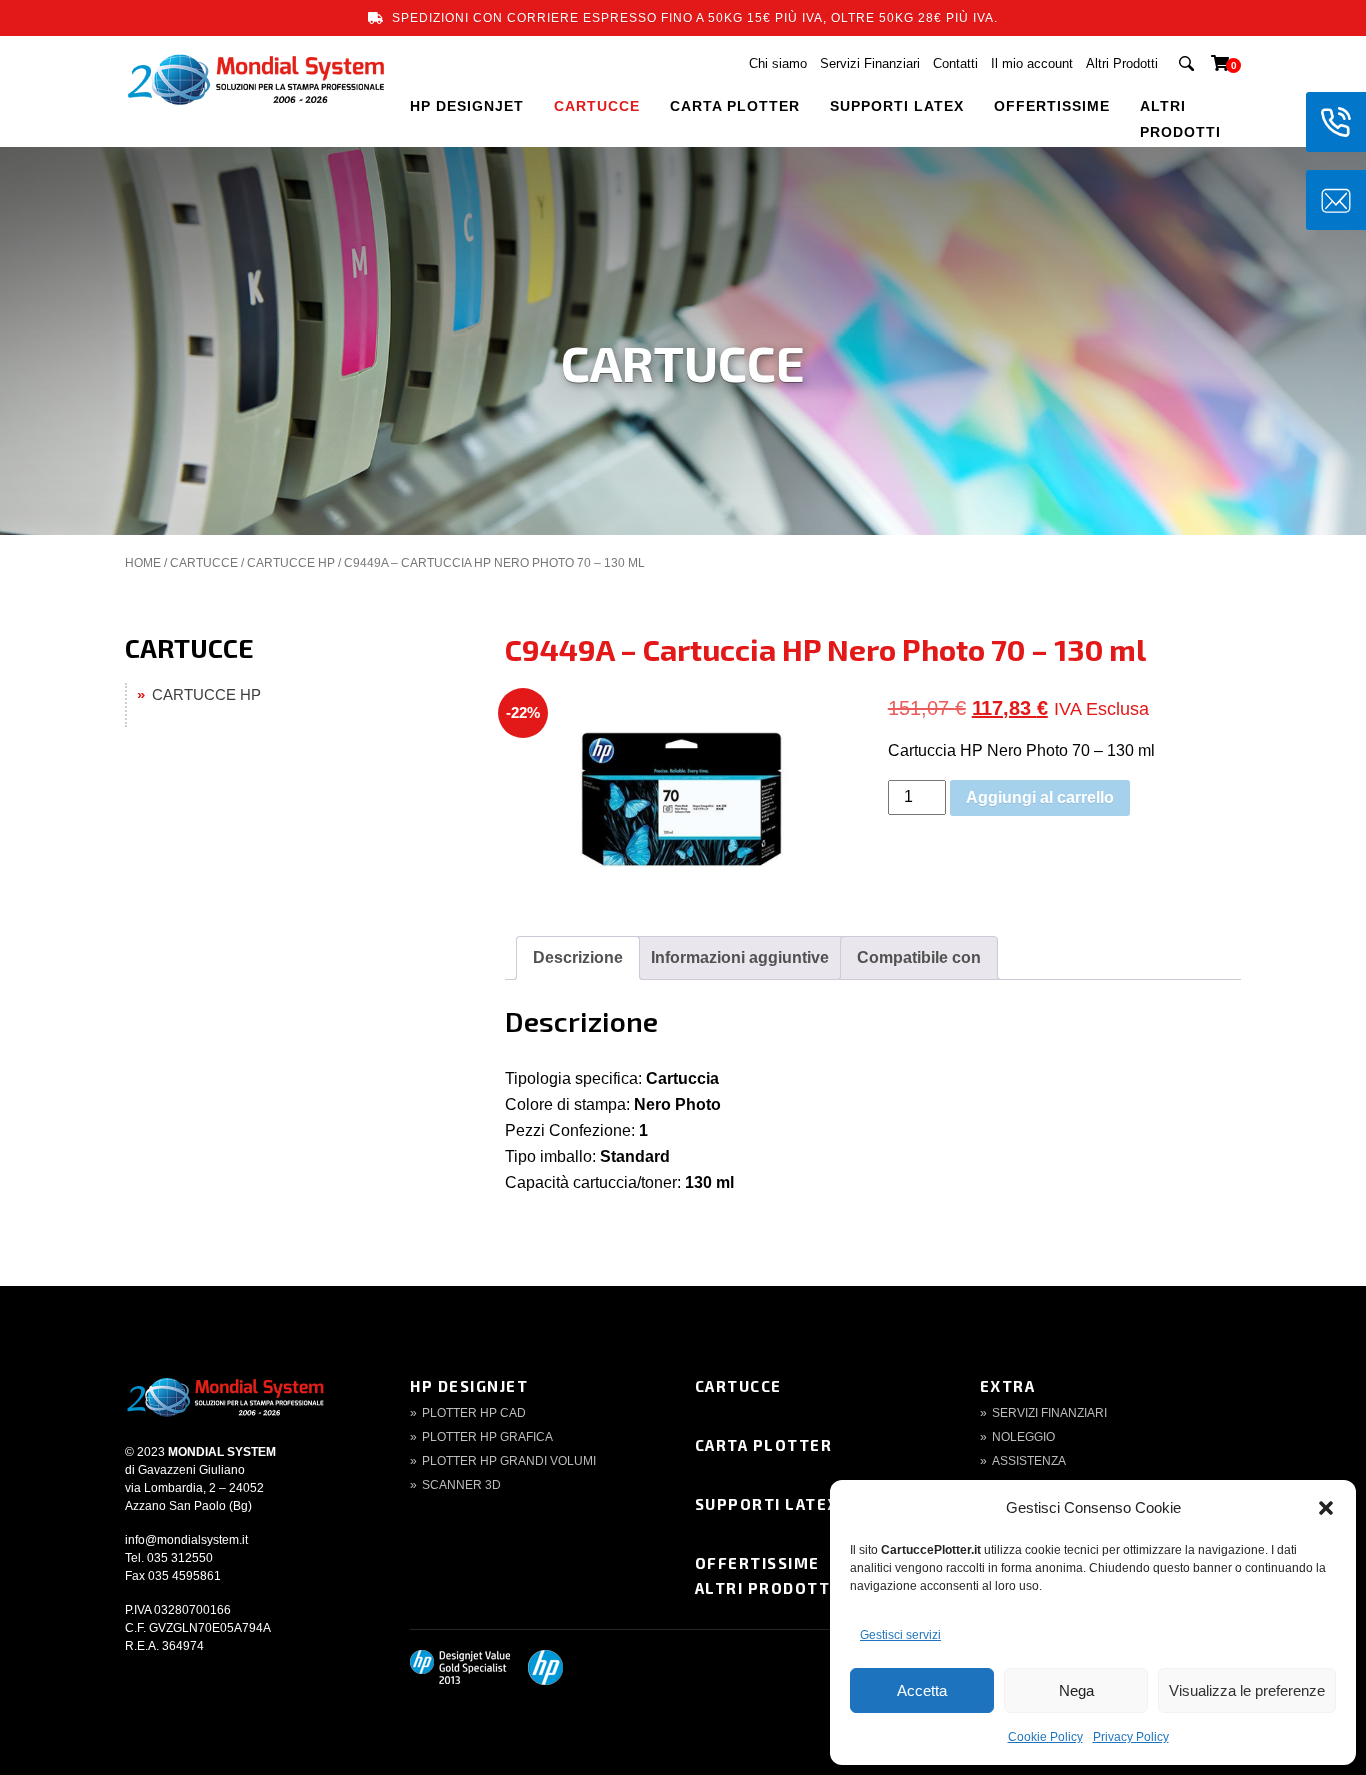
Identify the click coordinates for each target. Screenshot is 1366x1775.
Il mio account (1032, 63)
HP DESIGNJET (467, 106)
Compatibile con (919, 957)
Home (143, 563)
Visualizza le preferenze (1247, 1690)
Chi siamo (778, 63)
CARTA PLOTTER (735, 106)
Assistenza (1029, 1461)
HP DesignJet (469, 1386)
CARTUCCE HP (291, 563)
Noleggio (1023, 1437)
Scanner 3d (461, 1485)
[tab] (578, 958)
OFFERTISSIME (1052, 106)
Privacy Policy (1131, 1737)
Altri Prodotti (1122, 63)
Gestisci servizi (900, 1635)
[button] (1326, 1508)
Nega (1076, 1690)
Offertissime (757, 1563)
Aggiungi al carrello (1040, 797)
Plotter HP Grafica (487, 1437)
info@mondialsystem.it (186, 1540)
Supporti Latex (767, 1504)
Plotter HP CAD (474, 1413)
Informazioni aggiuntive (740, 957)
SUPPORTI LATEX (897, 106)
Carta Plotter (764, 1445)
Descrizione (578, 957)
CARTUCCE (597, 106)
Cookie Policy (1045, 1737)
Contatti (955, 63)
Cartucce (738, 1386)
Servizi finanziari (1049, 1413)
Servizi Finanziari (870, 63)
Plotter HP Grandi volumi (509, 1461)
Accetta (922, 1690)
